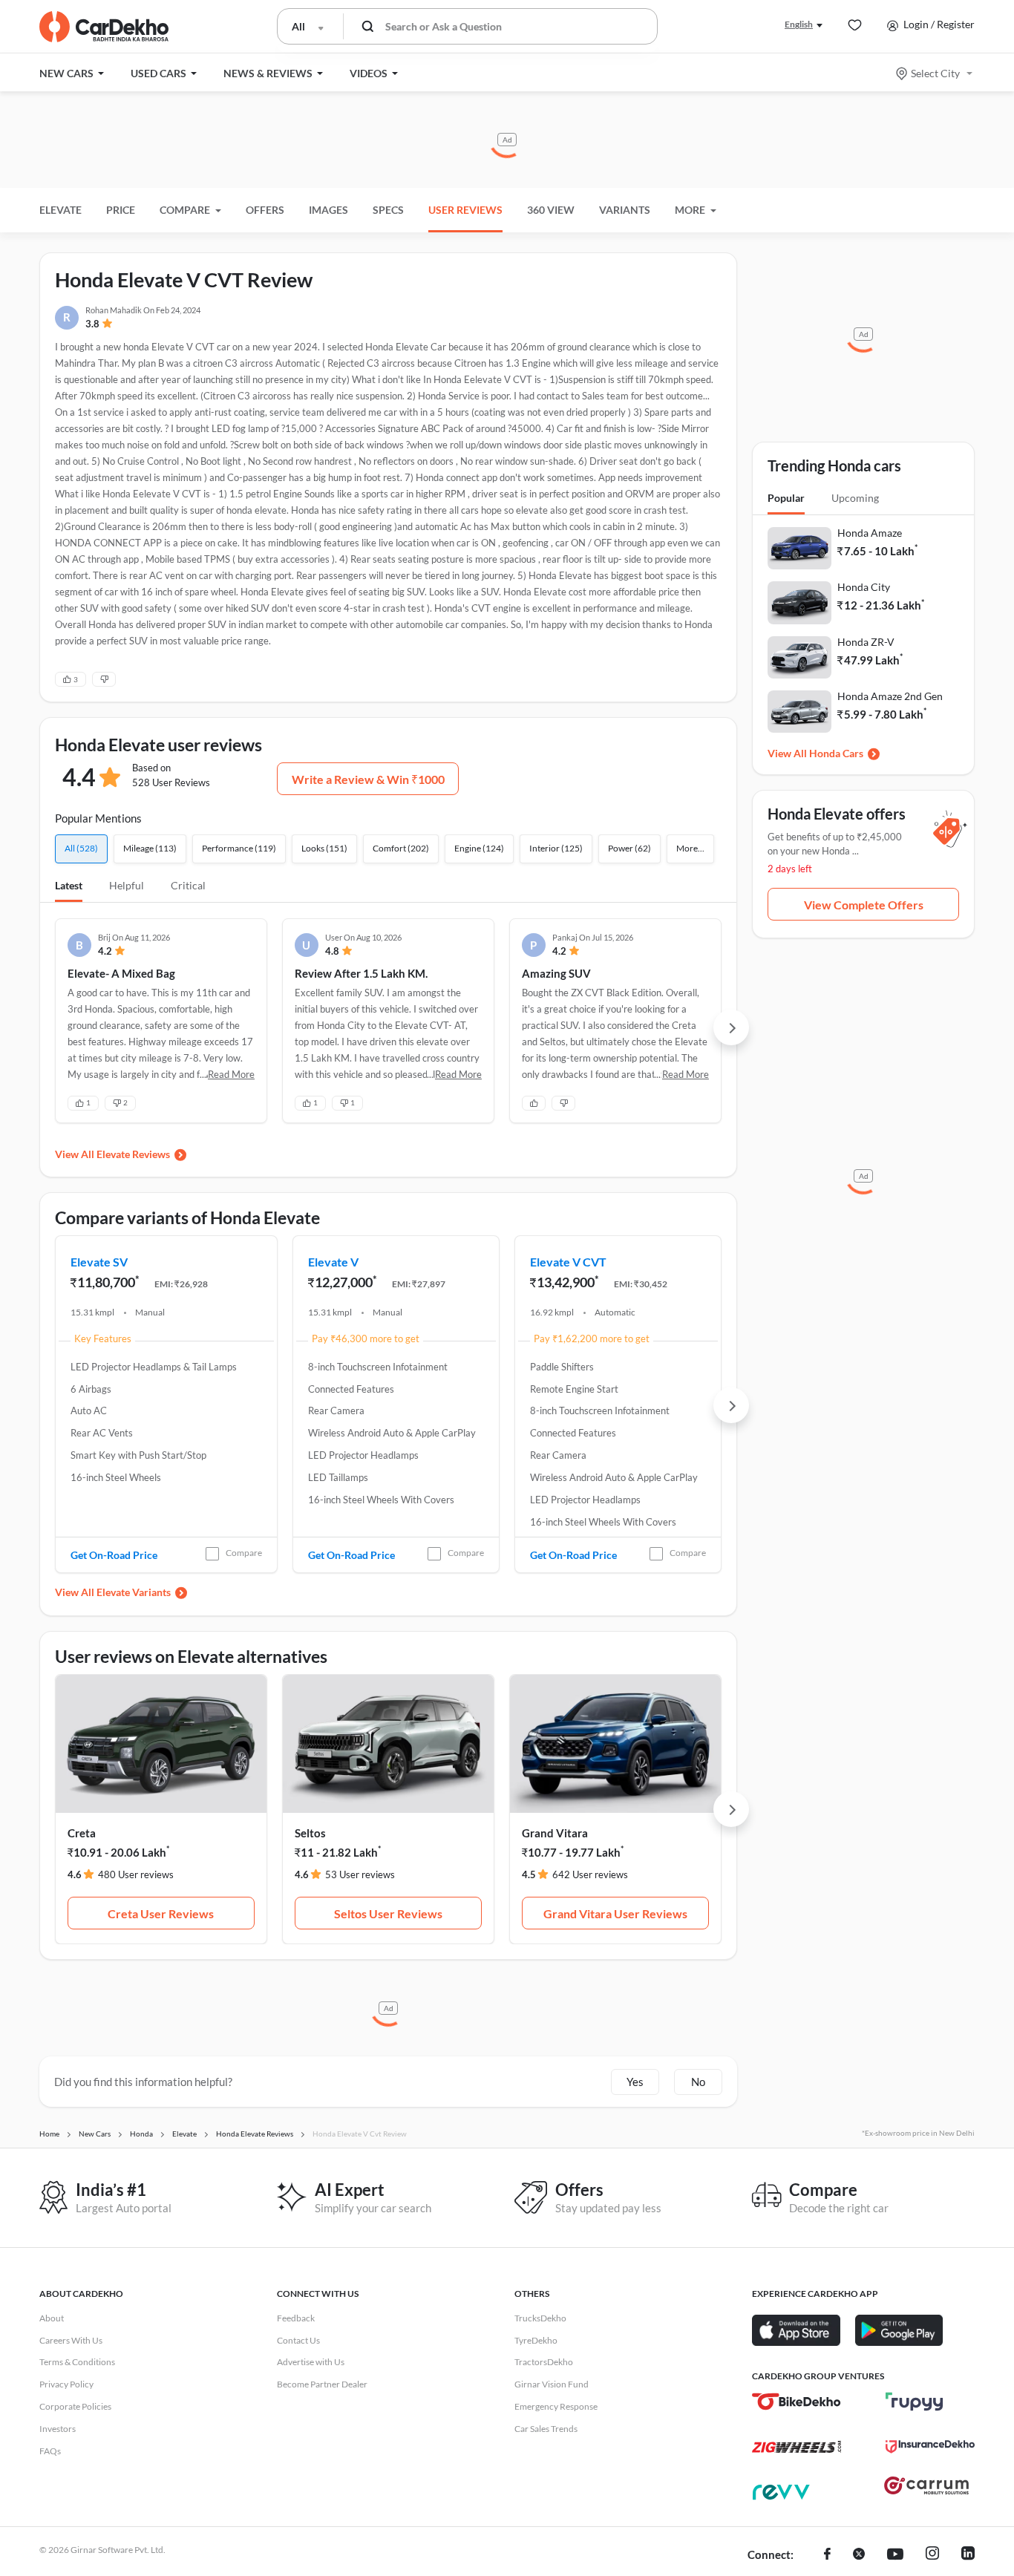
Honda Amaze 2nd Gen (890, 696)
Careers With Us (71, 2340)
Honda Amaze (870, 533)
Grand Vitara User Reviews (615, 1913)
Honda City (864, 587)
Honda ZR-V (866, 642)
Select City (935, 73)
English (799, 24)
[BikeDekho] (797, 2402)
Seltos (310, 1833)
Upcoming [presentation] (855, 498)
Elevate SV (99, 1262)
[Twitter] (859, 2555)
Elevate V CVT (568, 1262)
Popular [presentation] (786, 498)
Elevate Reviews (133, 1154)
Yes (635, 2082)
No (698, 2082)
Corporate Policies (75, 2406)
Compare (244, 1553)
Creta (82, 1833)
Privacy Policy (66, 2384)
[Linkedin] (968, 2555)
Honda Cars (836, 753)
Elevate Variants (134, 1592)
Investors (58, 2429)
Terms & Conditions (77, 2362)
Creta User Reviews (161, 1913)
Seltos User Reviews (388, 1913)
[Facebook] (827, 2555)
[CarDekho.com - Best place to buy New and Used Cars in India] (104, 27)
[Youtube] (895, 2555)
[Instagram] (932, 2555)
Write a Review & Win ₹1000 (368, 779)
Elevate (60, 210)
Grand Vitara (555, 1833)
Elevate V (333, 1262)
